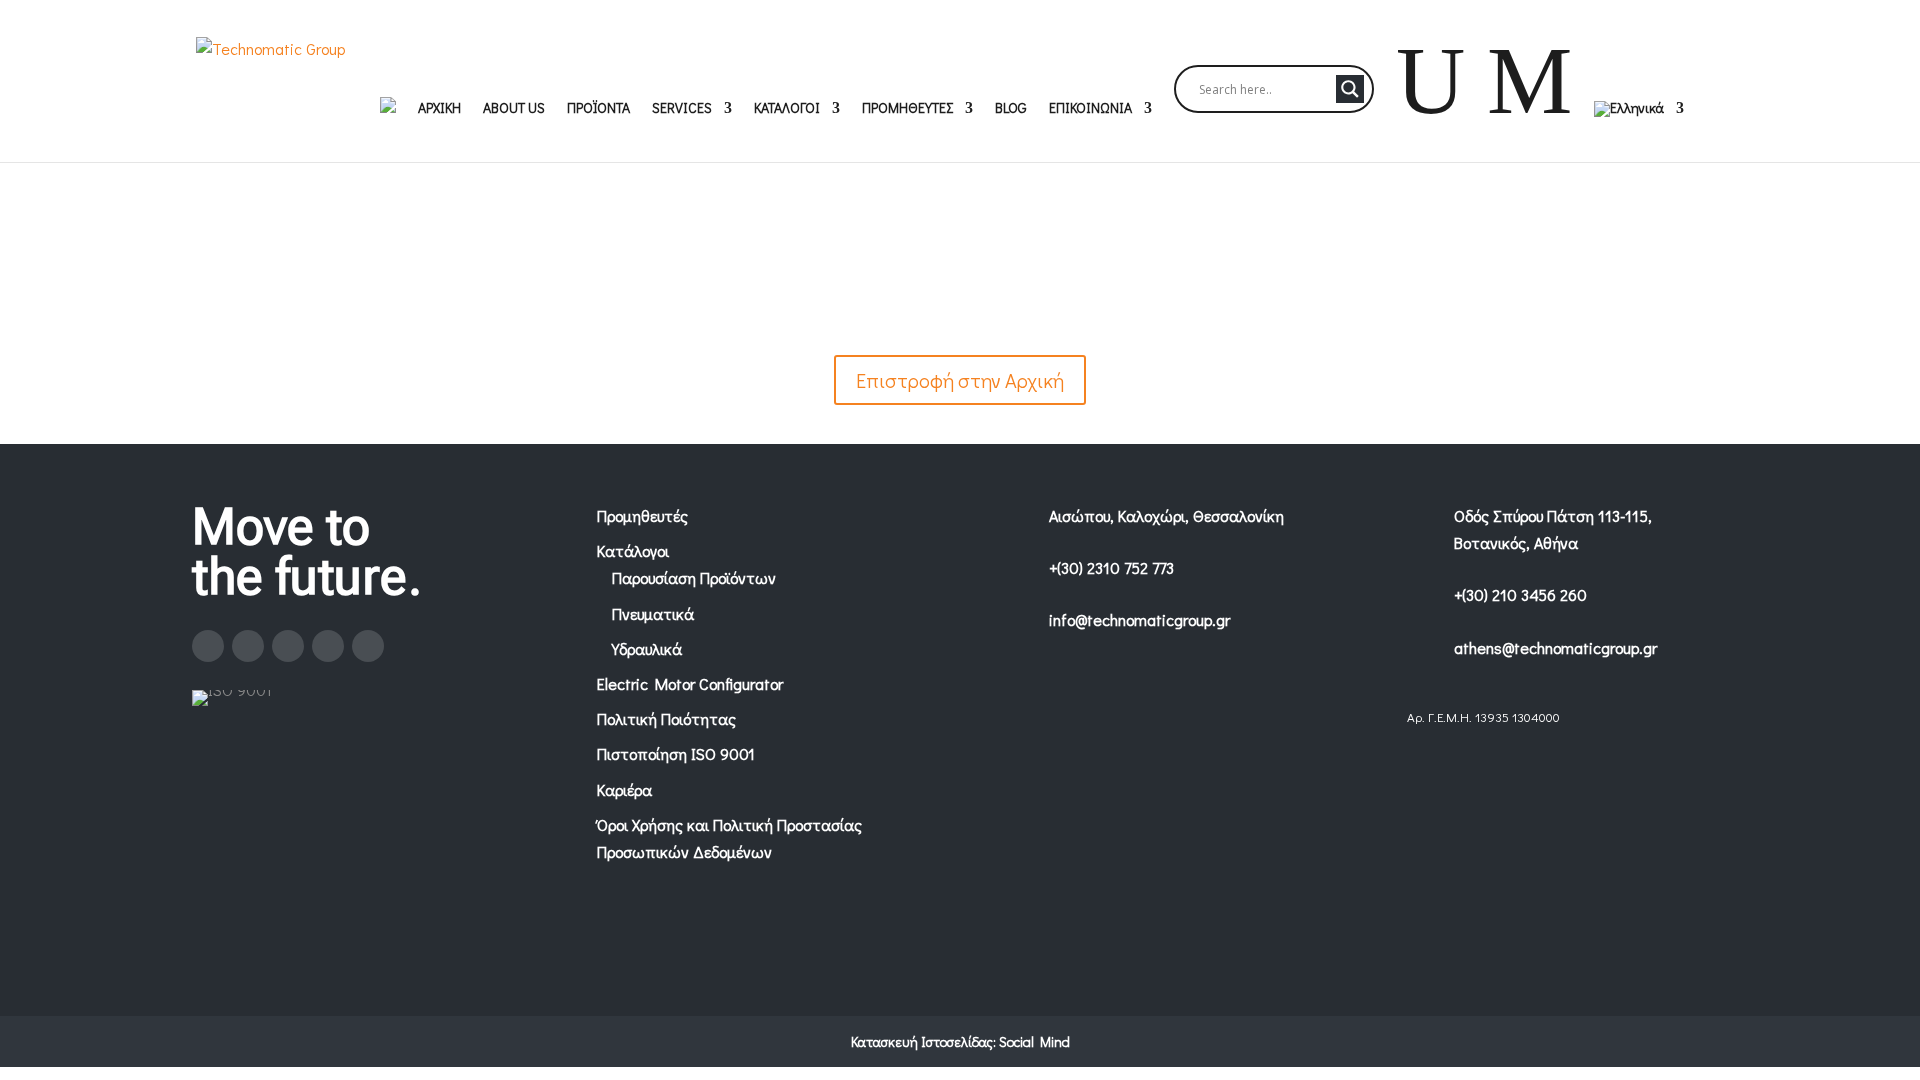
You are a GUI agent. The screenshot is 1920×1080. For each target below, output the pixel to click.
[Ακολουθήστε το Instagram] (248, 646)
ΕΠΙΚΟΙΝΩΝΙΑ (1090, 109)
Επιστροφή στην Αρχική (960, 380)
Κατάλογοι (633, 550)
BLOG (1011, 109)
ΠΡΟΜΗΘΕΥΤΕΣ (907, 109)
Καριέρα (624, 789)
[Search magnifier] (1350, 89)
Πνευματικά (653, 613)
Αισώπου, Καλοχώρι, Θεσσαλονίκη (1166, 515)
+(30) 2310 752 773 (1111, 567)
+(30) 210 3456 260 (1520, 594)
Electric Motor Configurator (690, 683)
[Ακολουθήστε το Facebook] (208, 646)
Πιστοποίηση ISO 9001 (676, 753)
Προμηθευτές (642, 515)
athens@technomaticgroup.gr (1555, 647)
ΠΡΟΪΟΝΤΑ (598, 109)
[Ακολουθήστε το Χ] (288, 646)
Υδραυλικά (647, 648)
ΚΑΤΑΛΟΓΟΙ (787, 109)
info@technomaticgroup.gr (1139, 619)
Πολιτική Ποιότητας (666, 718)
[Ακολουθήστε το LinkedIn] (328, 646)
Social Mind (1034, 1041)
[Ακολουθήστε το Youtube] (368, 646)
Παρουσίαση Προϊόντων (694, 577)
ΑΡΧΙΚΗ (439, 109)
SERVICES (682, 109)
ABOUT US (514, 109)
